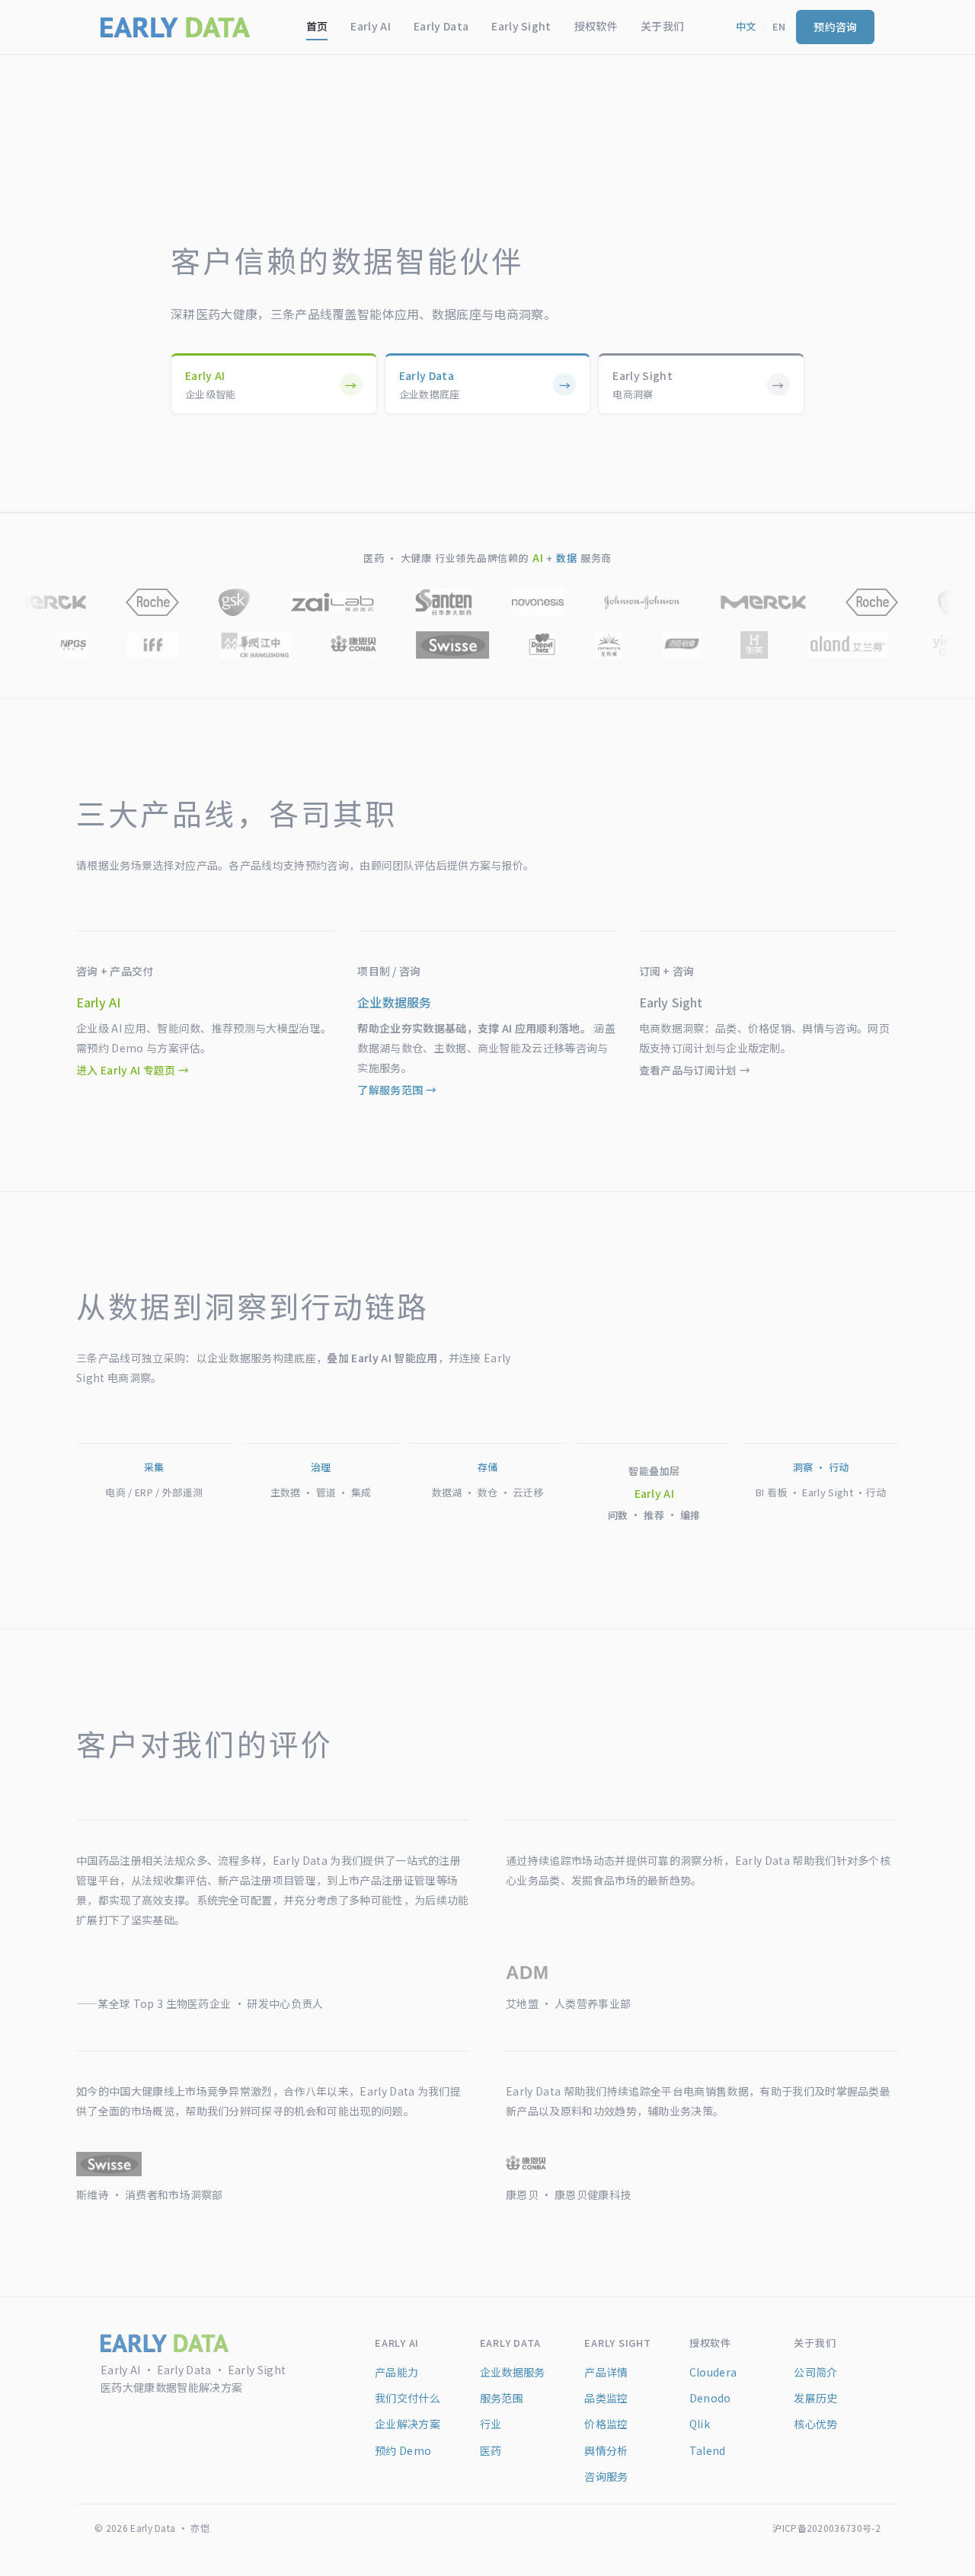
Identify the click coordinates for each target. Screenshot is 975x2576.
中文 (746, 26)
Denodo (710, 2398)
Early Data (441, 26)
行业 (491, 2424)
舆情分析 (606, 2450)
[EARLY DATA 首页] (175, 27)
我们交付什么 (408, 2398)
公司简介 (815, 2372)
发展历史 (815, 2398)
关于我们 (662, 26)
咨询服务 (606, 2476)
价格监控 (606, 2424)
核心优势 (815, 2424)
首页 (317, 26)
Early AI (371, 26)
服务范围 (502, 2398)
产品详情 (606, 2372)
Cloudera (713, 2372)
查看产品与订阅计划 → (695, 1070)
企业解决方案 (408, 2424)
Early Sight (521, 26)
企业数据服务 (513, 2372)
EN (779, 26)
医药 (491, 2450)
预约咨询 (835, 27)
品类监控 (606, 2398)
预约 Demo (403, 2450)
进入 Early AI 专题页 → (133, 1070)
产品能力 (396, 2372)
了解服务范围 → (397, 1090)
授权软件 (596, 26)
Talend (708, 2450)
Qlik (700, 2424)
